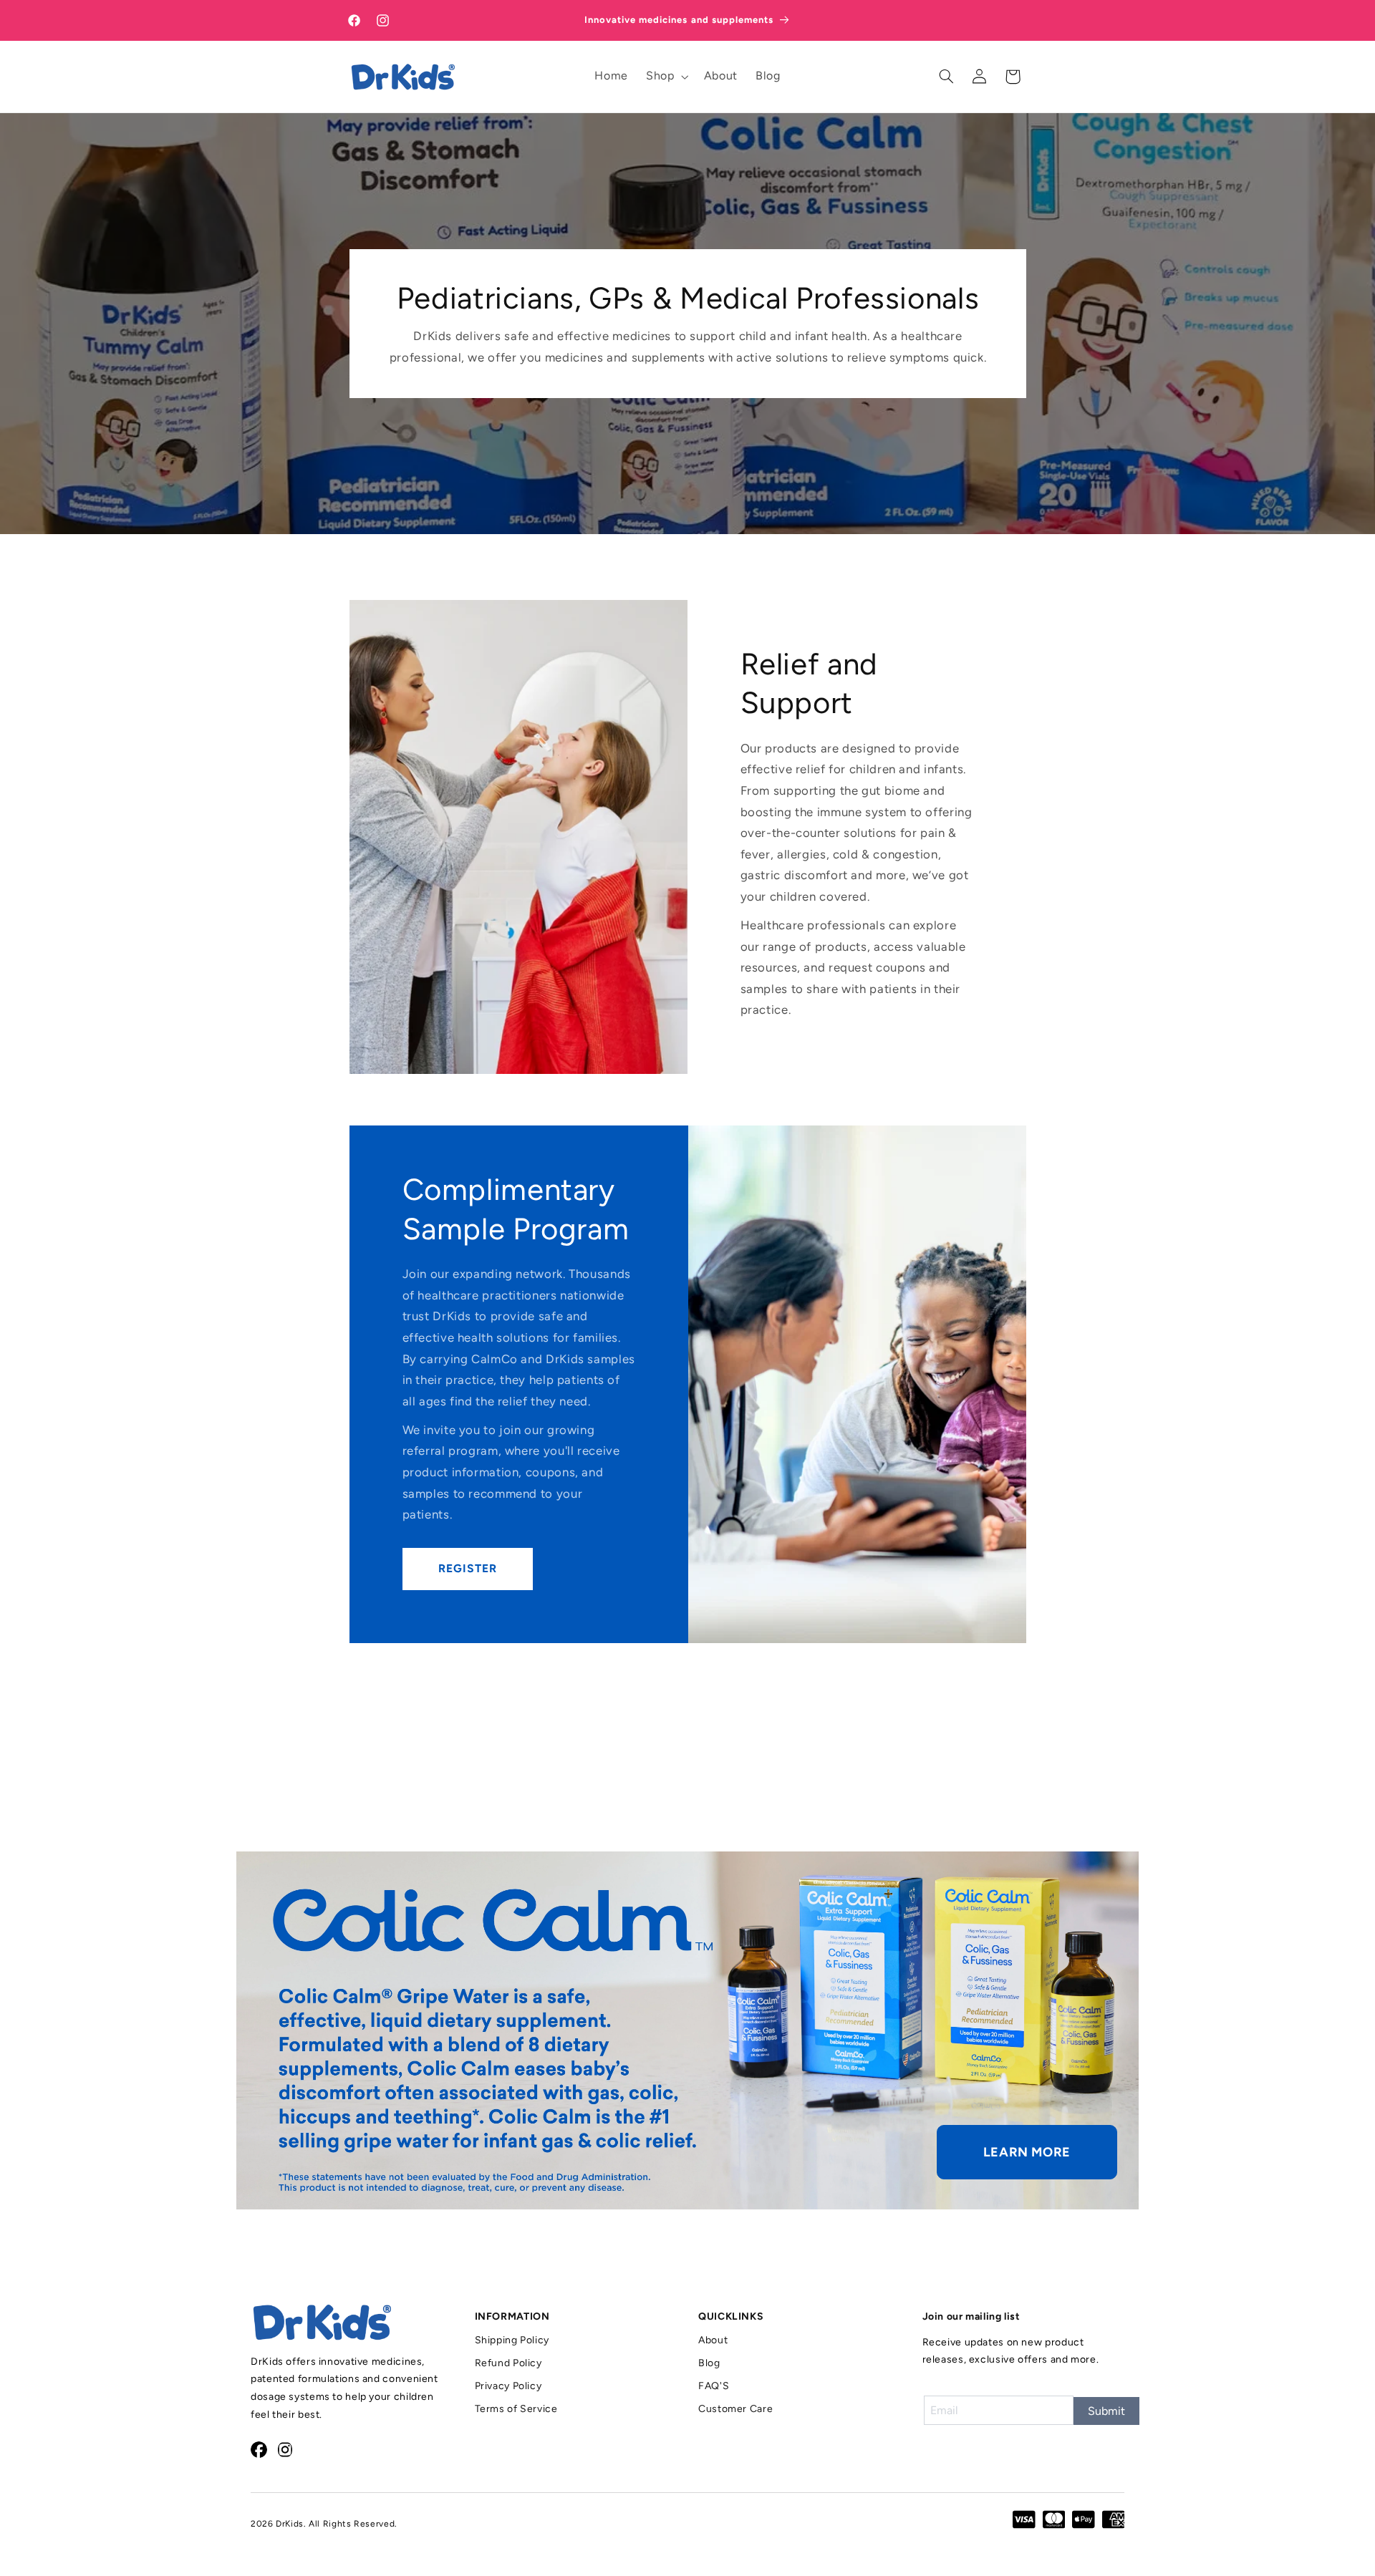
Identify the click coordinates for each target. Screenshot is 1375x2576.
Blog (709, 2363)
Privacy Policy (508, 2386)
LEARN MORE (1027, 2152)
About (713, 2340)
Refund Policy (508, 2363)
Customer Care (735, 2409)
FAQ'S (714, 2386)
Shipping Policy (512, 2340)
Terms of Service (516, 2409)
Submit (1106, 2411)
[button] (666, 77)
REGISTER (467, 1568)
